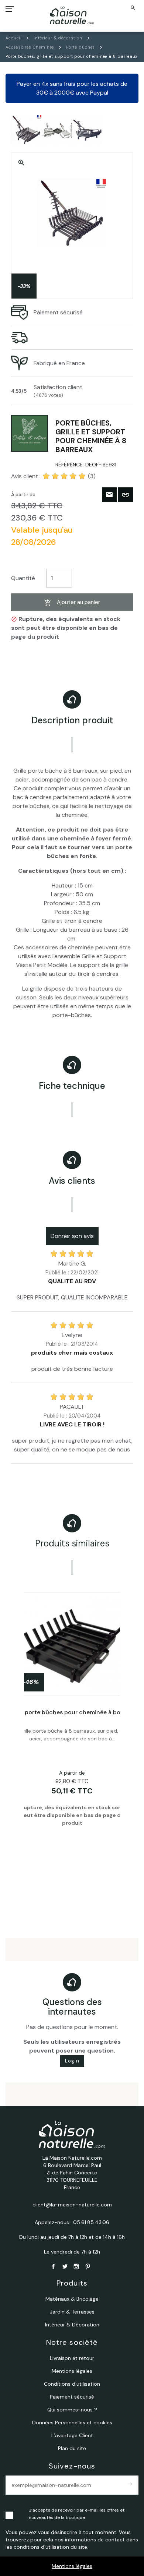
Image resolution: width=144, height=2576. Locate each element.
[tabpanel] (72, 1744)
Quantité (23, 578)
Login (72, 2061)
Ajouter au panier (78, 602)
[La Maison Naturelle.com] (72, 15)
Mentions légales (72, 2566)
